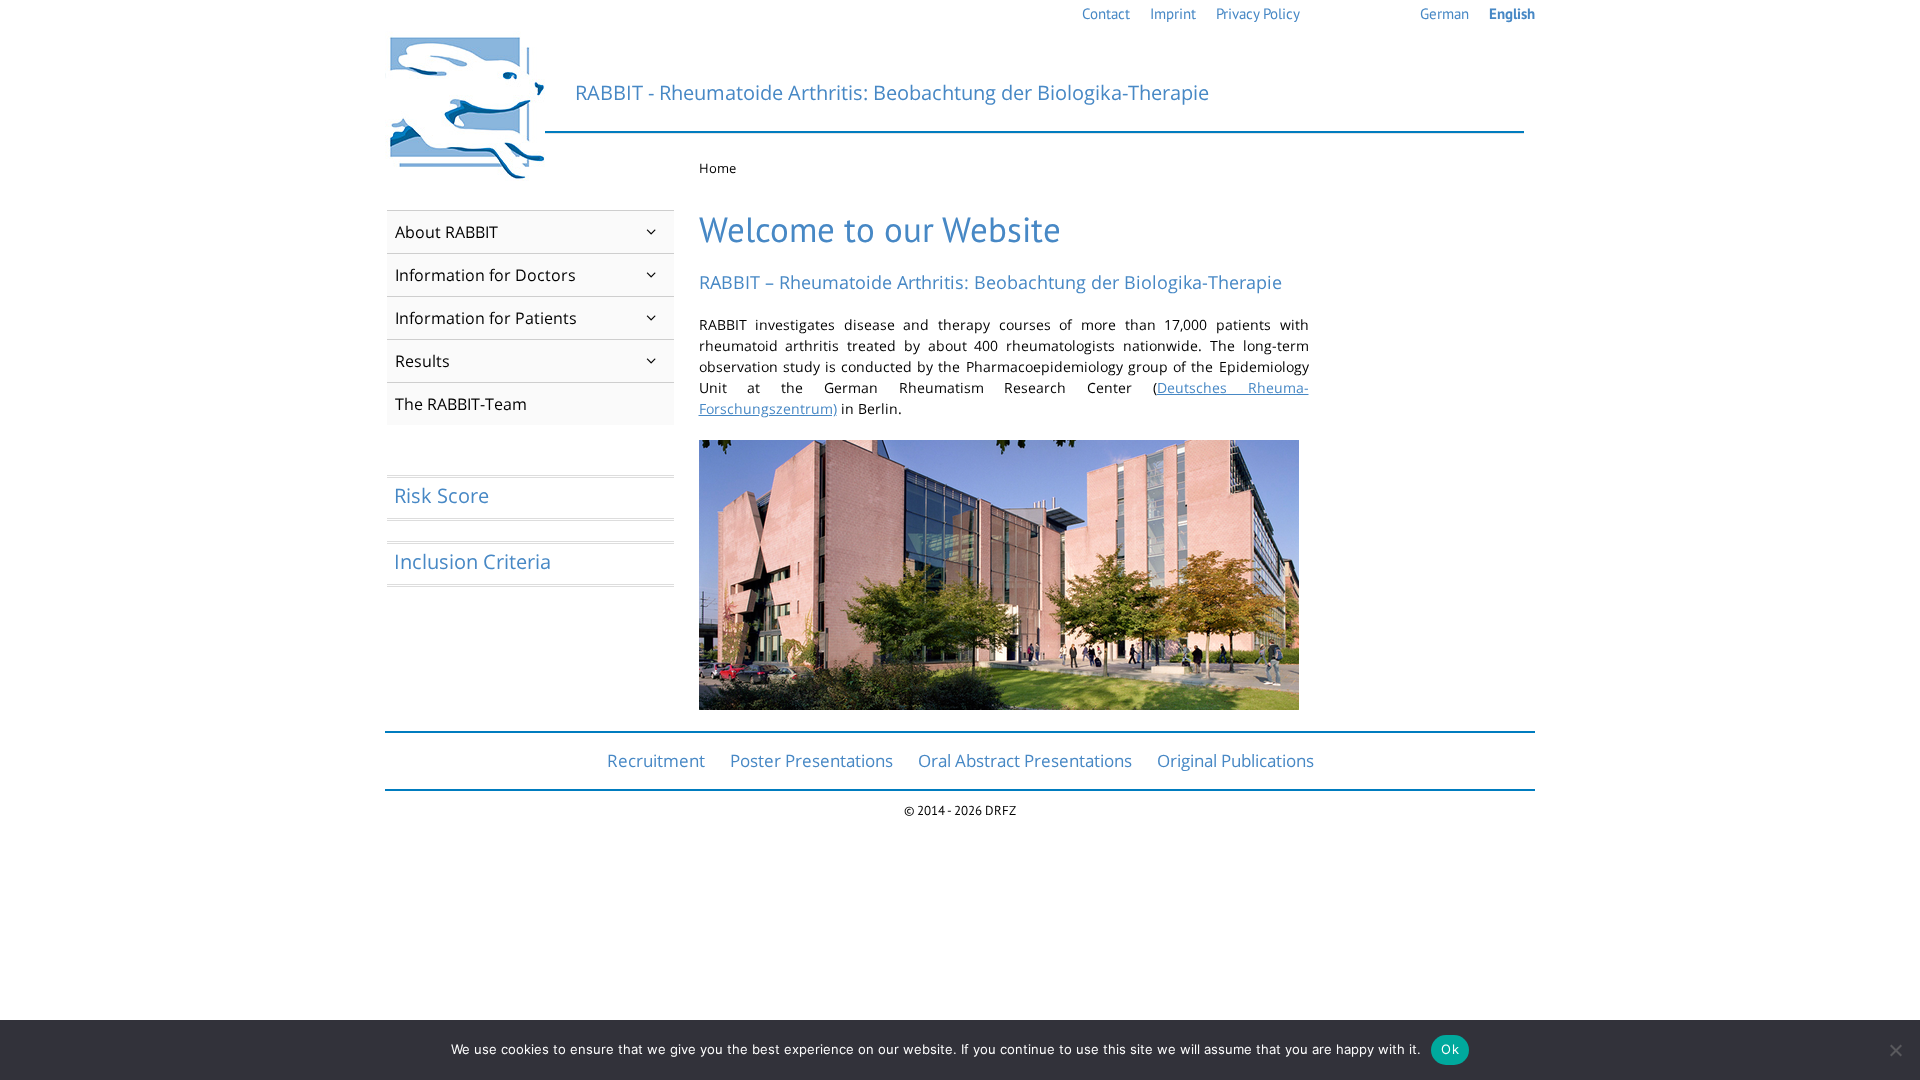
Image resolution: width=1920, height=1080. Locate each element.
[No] (1895, 1050)
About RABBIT (446, 232)
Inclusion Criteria (472, 561)
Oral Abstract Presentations (1025, 760)
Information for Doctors (485, 275)
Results (422, 361)
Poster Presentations (811, 760)
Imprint (1173, 13)
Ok (1450, 1049)
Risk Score (441, 495)
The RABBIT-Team (461, 404)
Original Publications (1235, 760)
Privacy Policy (1258, 13)
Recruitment (656, 760)
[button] (651, 232)
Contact (1106, 13)
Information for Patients (486, 318)
